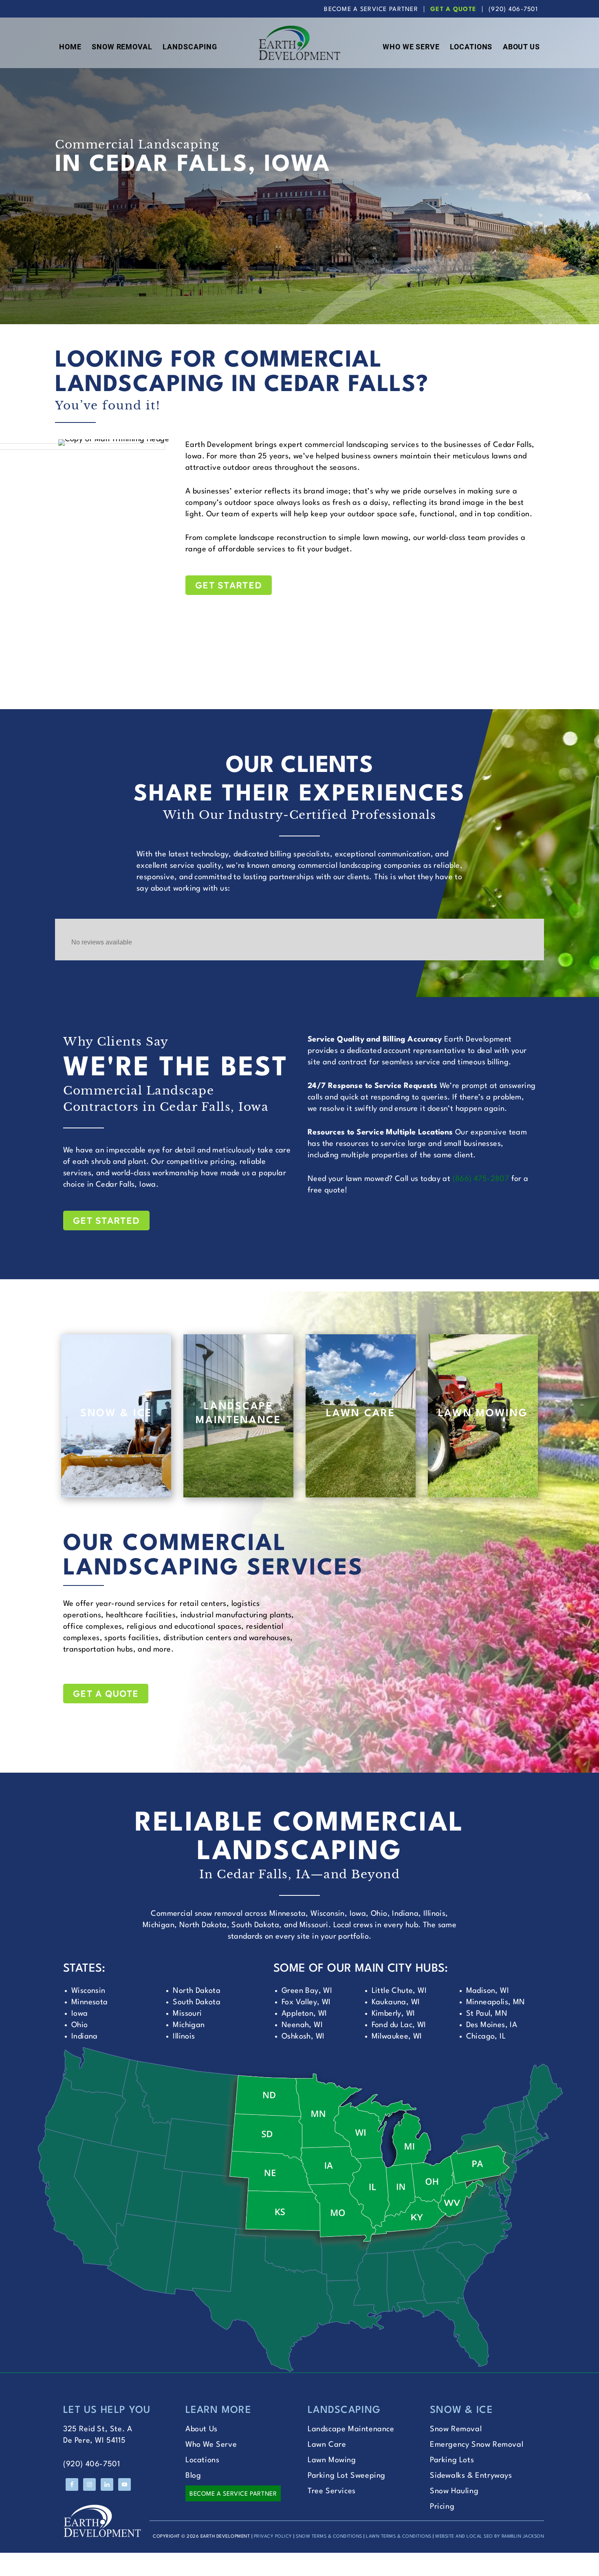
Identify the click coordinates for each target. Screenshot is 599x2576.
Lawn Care (327, 2445)
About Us (202, 2429)
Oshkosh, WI (303, 2036)
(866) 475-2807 (481, 1179)
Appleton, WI (304, 2014)
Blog (193, 2476)
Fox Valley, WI (306, 2002)
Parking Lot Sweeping (347, 2476)
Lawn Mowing (332, 2460)
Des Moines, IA (492, 2025)
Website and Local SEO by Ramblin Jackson (490, 2537)
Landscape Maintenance (351, 2429)
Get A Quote (453, 10)
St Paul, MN (487, 2014)
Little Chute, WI (399, 1991)
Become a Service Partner (233, 2494)
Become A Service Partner (371, 10)
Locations (202, 2460)
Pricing (442, 2507)
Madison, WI (488, 1991)
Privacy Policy (273, 2537)
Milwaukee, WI (397, 2036)
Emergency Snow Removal (477, 2445)
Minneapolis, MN (496, 2002)
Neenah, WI (302, 2025)
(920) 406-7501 (513, 10)
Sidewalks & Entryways (471, 2476)
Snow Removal (456, 2429)
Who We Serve (211, 2445)
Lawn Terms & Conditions (399, 2537)
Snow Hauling (454, 2491)
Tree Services (332, 2491)
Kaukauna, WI (396, 2002)
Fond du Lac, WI (399, 2025)
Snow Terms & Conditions (329, 2537)
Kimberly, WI (393, 2014)
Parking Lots (452, 2460)
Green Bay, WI (307, 1991)
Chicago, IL (486, 2036)
